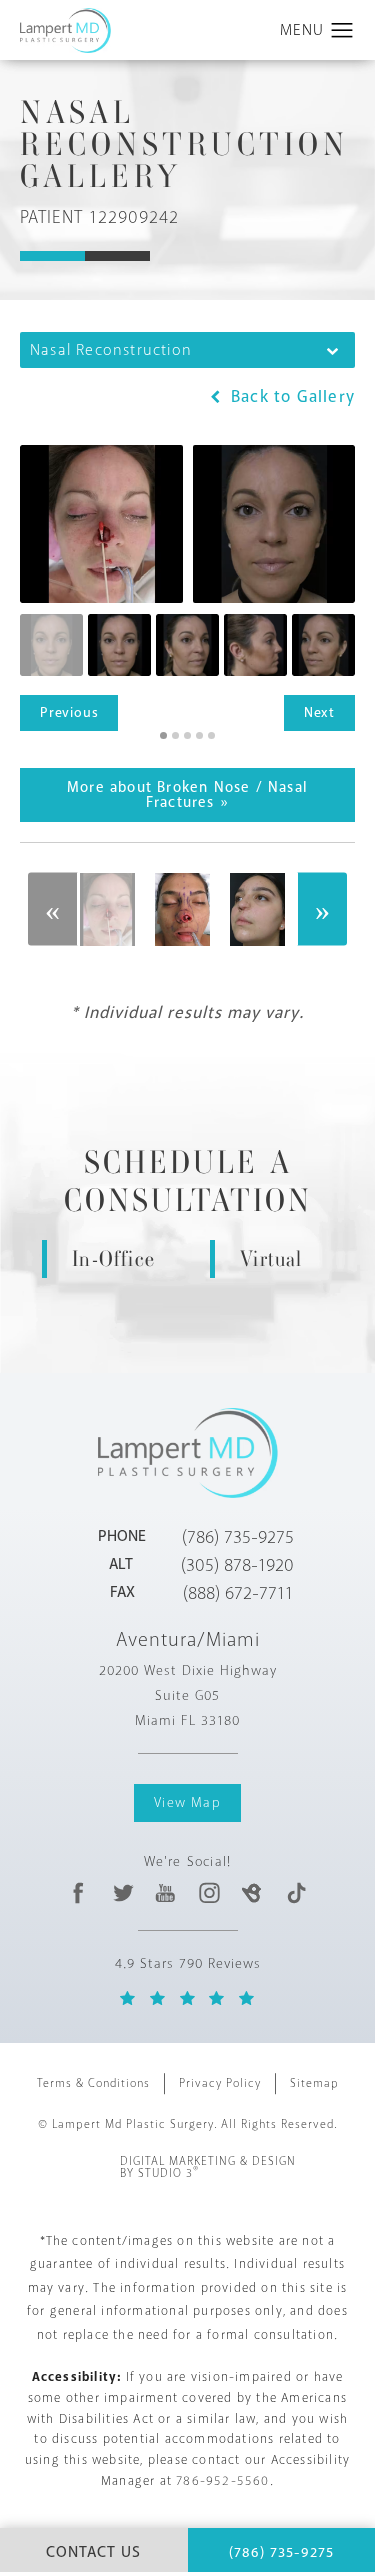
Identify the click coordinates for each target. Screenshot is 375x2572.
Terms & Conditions (93, 2083)
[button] (342, 31)
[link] (238, 1537)
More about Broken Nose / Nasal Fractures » (187, 795)
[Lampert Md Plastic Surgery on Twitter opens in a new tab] (122, 1892)
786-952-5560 (222, 2481)
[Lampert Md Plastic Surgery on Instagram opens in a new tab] (208, 1892)
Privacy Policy (220, 2083)
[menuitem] (79, 1892)
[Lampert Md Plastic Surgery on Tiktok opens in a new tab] (295, 1892)
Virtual (271, 1258)
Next (319, 712)
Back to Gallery (290, 396)
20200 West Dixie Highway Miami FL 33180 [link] (188, 1695)
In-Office (113, 1258)
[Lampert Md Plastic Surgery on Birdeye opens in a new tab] (252, 1892)
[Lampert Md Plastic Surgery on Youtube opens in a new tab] (165, 1892)
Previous (69, 712)
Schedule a (188, 1182)
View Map (187, 1802)
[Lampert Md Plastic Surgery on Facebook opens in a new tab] (79, 1892)
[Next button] (322, 909)
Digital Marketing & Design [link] (208, 2168)
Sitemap (314, 2083)
